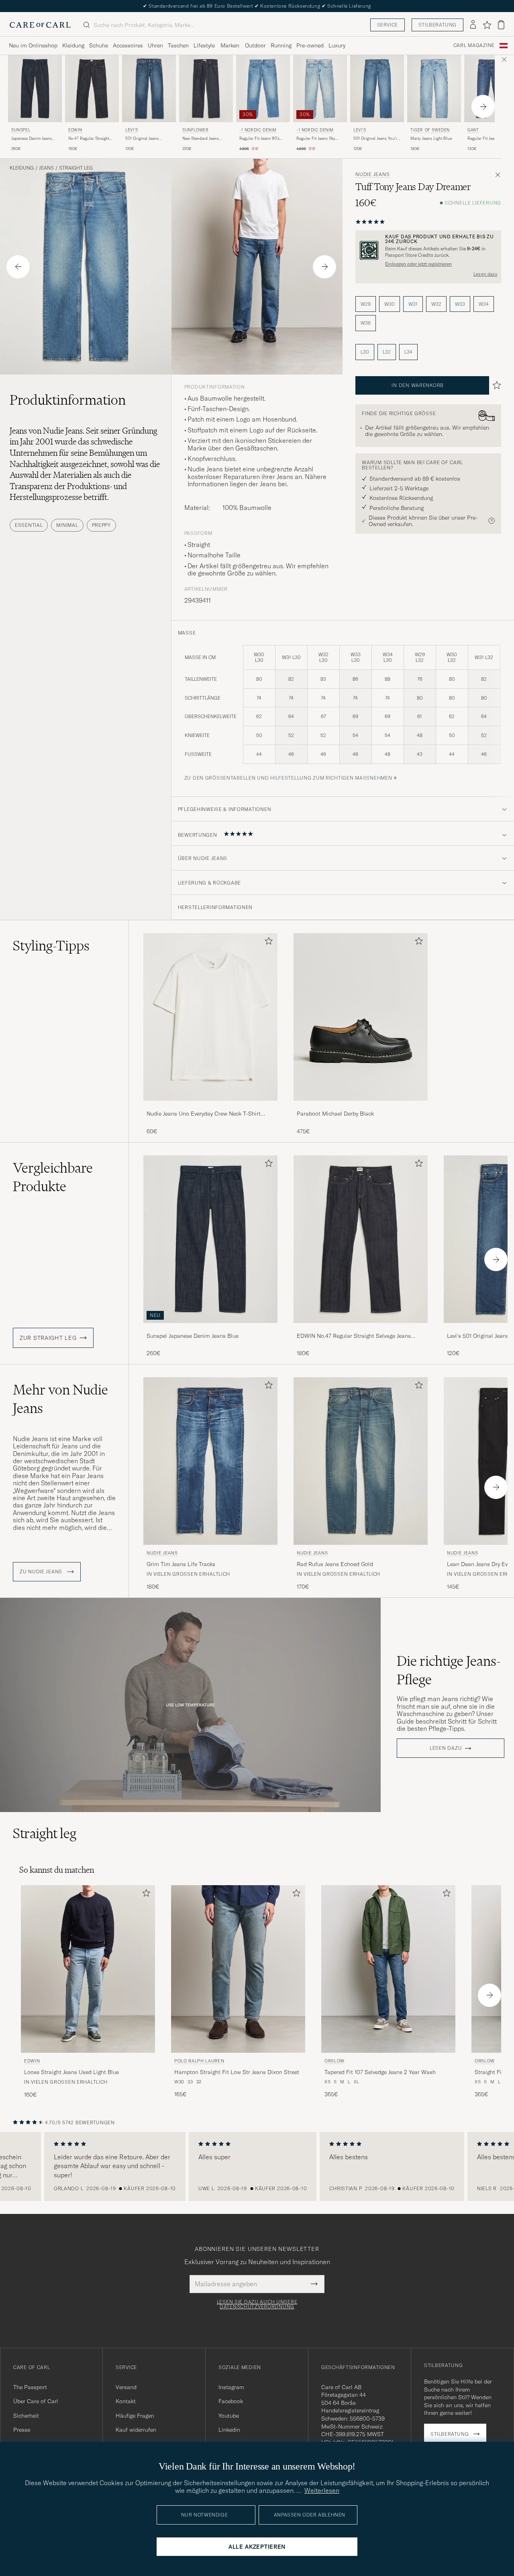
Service (388, 25)
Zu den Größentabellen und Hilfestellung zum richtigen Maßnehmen (288, 778)
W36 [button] (366, 323)
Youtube (229, 2416)
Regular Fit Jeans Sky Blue (316, 139)
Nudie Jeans (372, 174)
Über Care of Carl (36, 2401)
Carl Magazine (474, 45)
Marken (230, 45)
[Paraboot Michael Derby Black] (361, 1106)
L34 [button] (408, 352)
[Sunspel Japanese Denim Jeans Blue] (210, 1328)
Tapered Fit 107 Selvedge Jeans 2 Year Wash (380, 2072)
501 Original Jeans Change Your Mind (142, 139)
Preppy (101, 525)
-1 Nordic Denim (258, 130)
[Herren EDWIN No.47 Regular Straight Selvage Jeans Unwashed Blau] (92, 89)
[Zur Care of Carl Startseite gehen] (40, 25)
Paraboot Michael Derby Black (335, 1114)
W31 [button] (413, 304)
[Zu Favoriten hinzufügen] (267, 943)
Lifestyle (204, 45)
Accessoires (128, 45)
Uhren (155, 45)
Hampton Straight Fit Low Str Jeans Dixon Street (237, 2072)
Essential (29, 525)
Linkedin (229, 2430)
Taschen (178, 45)
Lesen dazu (485, 274)
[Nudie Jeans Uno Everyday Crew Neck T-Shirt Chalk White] (210, 1106)
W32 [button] (436, 304)
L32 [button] (387, 352)
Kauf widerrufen (136, 2430)
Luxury (337, 45)
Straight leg (76, 168)
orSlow (335, 2061)
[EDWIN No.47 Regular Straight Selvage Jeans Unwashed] (361, 1328)
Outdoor (255, 45)
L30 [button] (365, 352)
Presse (22, 2430)
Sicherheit (26, 2416)
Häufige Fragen (135, 2416)
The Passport (30, 2387)
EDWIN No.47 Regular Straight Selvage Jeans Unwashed (354, 1336)
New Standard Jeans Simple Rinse (201, 139)
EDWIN (75, 130)
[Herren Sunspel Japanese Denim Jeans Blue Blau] (35, 89)
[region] (257, 2166)
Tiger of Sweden (430, 130)
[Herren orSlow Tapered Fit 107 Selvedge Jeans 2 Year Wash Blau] (388, 1969)
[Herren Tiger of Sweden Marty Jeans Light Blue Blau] (434, 89)
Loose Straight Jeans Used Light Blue (71, 2072)
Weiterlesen (322, 2490)
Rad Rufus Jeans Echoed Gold (335, 1564)
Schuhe (99, 45)
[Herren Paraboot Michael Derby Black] (361, 1017)
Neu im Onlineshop (33, 45)
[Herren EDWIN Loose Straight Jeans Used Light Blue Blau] (88, 1969)
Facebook (231, 2401)
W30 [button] (390, 304)
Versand (126, 2387)
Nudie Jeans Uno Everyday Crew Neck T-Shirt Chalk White (204, 1114)
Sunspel (21, 130)
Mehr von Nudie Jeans (60, 1399)
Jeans (46, 168)
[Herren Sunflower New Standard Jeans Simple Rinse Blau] (206, 89)
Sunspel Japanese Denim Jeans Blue (193, 1336)
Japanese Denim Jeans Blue (32, 139)
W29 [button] (366, 304)
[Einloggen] (473, 25)
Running (281, 45)
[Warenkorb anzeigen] (501, 25)
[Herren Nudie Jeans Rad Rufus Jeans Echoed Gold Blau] (361, 1461)
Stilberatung (438, 25)
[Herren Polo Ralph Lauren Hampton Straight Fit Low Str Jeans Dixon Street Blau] (238, 1969)
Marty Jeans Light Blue (431, 138)
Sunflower (195, 130)
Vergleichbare (53, 1177)
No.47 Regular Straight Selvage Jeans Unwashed (91, 139)
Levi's (132, 130)
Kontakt (126, 2401)
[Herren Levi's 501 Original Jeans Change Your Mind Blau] (149, 89)
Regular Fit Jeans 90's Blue (259, 139)
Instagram (231, 2387)
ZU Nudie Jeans (42, 1572)
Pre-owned (310, 45)
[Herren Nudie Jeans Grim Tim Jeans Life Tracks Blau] (210, 1461)
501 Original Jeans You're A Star (376, 139)
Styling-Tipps (51, 946)
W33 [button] (460, 304)
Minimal (67, 525)
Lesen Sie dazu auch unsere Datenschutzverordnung (257, 2304)
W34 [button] (484, 304)
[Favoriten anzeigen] (487, 25)
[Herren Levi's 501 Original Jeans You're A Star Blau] (377, 89)
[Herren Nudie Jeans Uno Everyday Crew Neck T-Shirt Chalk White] (210, 1017)
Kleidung (73, 45)
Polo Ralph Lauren (199, 2061)
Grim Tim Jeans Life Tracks (181, 1564)
